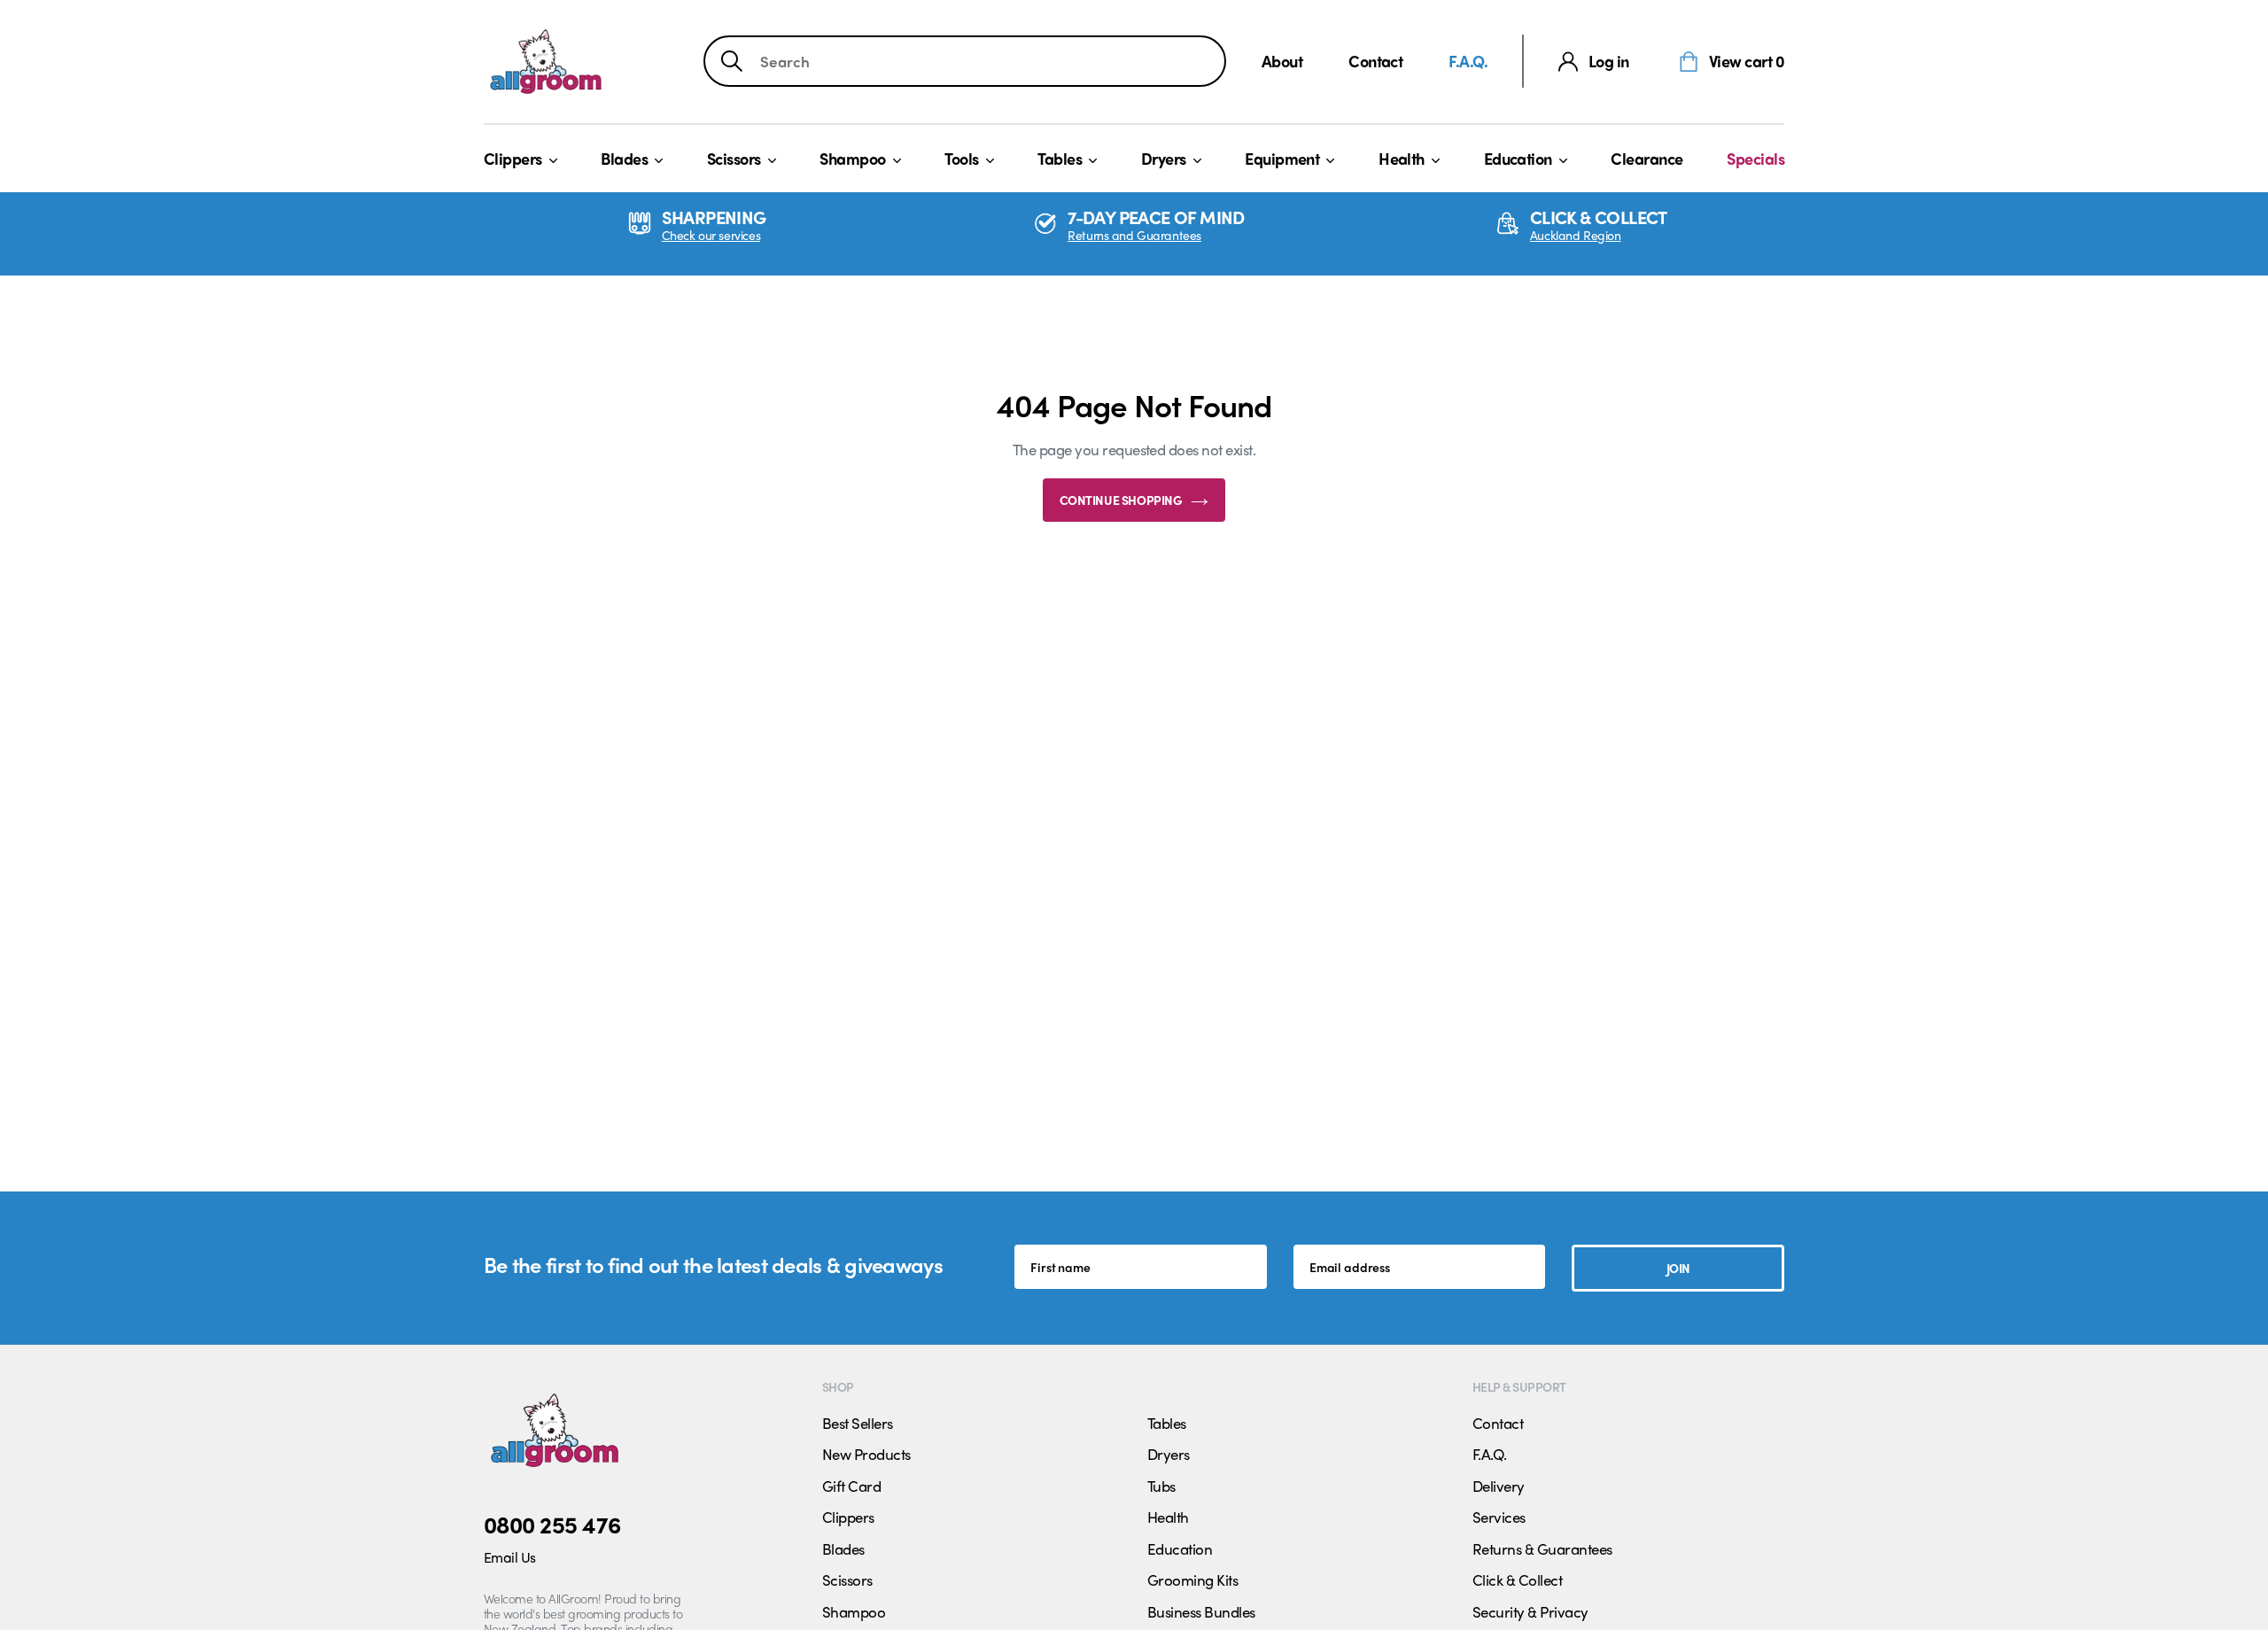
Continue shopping (1121, 500)
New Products (866, 1454)
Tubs (1161, 1486)
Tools (961, 158)
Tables (1060, 158)
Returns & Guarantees (1542, 1548)
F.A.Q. (1468, 61)
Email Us (510, 1557)
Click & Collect (1517, 1580)
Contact (1375, 61)
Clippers (513, 158)
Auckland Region (1576, 235)
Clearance (1647, 158)
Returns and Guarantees (1134, 235)
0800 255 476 (552, 1524)
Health (1402, 158)
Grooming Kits (1192, 1580)
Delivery (1499, 1486)
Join (1678, 1268)
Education (1518, 158)
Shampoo (852, 158)
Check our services (711, 235)
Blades (624, 158)
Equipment (1282, 158)
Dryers (1164, 158)
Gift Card (851, 1486)
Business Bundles (1201, 1611)
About (1282, 61)
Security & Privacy (1530, 1611)
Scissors (734, 158)
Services (1499, 1517)
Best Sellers (858, 1423)
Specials (1755, 158)
